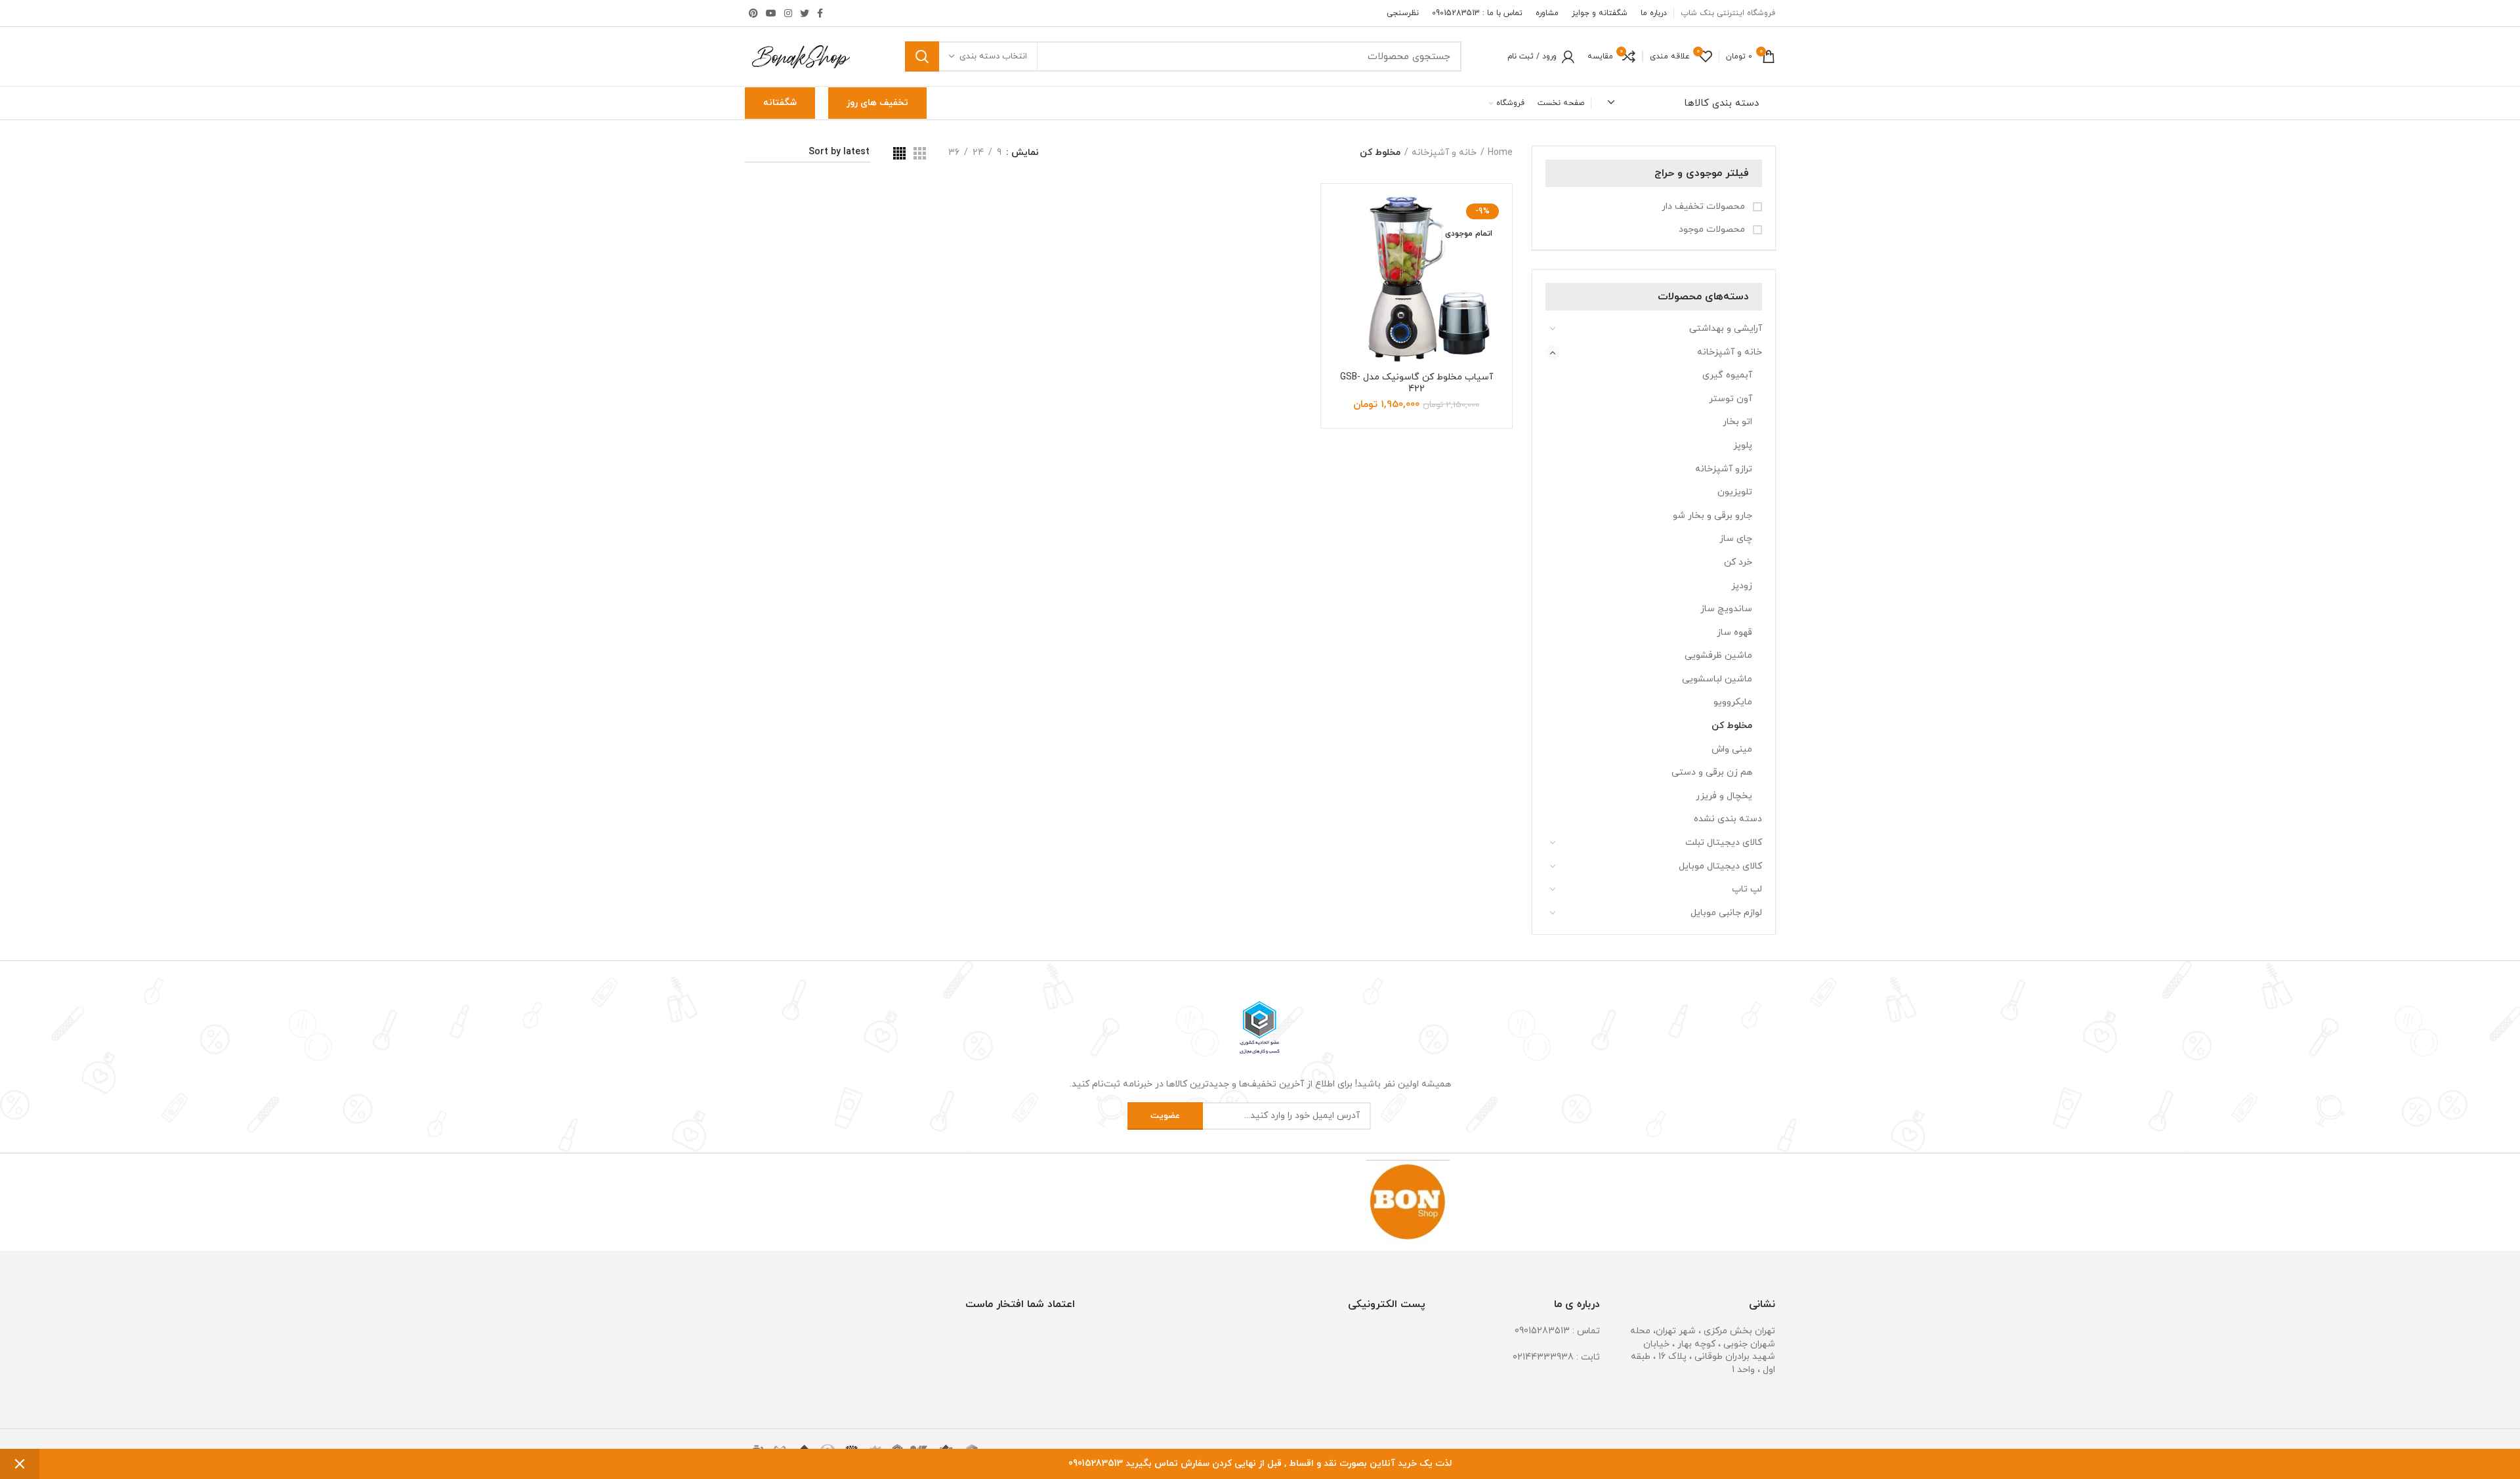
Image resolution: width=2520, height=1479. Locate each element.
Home (1500, 153)
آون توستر (1731, 399)
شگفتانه (780, 103)
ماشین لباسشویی (1717, 679)
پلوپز (1743, 445)
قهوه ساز (1734, 632)
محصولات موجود (1713, 229)
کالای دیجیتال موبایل (1720, 866)
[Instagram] (788, 13)
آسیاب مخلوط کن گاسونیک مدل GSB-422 (1417, 383)
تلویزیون (1735, 492)
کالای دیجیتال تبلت (1724, 843)
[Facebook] (820, 13)
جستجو (922, 56)
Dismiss (20, 1464)
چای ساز (1736, 539)
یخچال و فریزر (1724, 796)
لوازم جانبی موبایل (1726, 913)
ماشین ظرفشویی (1718, 655)
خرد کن (1738, 562)
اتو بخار (1737, 422)
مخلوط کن (1732, 726)
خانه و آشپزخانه (1730, 352)
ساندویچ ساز (1726, 609)
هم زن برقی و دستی (1712, 772)
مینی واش (1732, 749)
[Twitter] (805, 13)
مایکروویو (1733, 702)
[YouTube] (771, 13)
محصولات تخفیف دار (1705, 206)
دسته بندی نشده (1728, 819)
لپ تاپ (1747, 889)
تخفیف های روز (877, 103)
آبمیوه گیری (1727, 375)
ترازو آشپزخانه (1724, 469)
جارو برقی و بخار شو (1712, 516)
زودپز (1742, 586)
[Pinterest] (753, 13)
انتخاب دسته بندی (993, 56)
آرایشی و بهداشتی (1726, 329)
